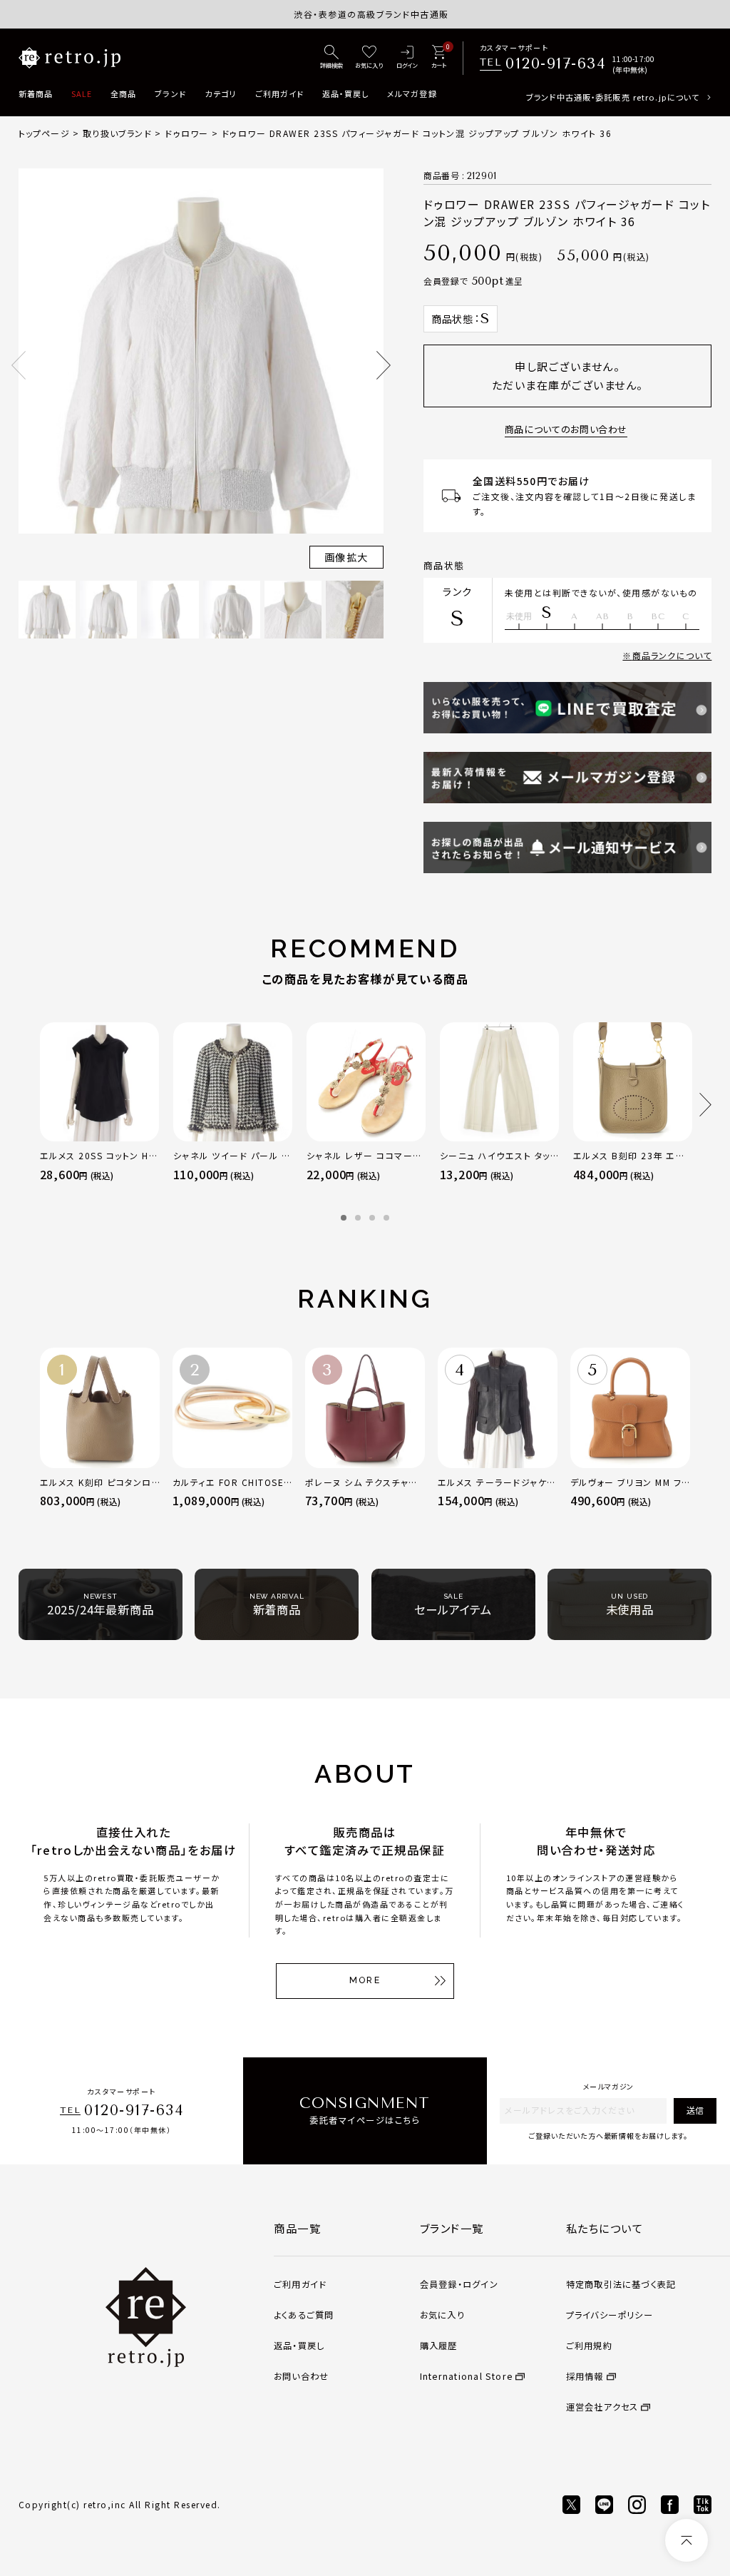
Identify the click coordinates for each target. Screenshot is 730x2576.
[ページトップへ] (687, 2540)
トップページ (44, 133)
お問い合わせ (301, 2376)
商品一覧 (297, 2228)
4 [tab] (386, 1218)
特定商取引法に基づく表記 (621, 2284)
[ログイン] (407, 58)
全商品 (123, 93)
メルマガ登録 (412, 93)
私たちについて (605, 2228)
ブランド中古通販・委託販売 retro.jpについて (613, 97)
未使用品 (630, 1605)
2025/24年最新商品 (101, 1605)
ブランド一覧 (452, 2228)
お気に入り (442, 2315)
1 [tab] (344, 1218)
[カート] (439, 58)
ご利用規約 (589, 2346)
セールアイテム (453, 1605)
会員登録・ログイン (459, 2284)
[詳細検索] (331, 58)
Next (384, 365)
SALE (82, 93)
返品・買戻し (346, 93)
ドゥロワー (186, 133)
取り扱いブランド (117, 133)
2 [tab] (358, 1218)
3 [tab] (372, 1218)
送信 (695, 2110)
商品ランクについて (672, 655)
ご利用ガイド (280, 93)
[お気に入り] (369, 58)
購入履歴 (439, 2346)
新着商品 (36, 93)
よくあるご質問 (304, 2315)
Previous (19, 365)
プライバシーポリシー (610, 2315)
